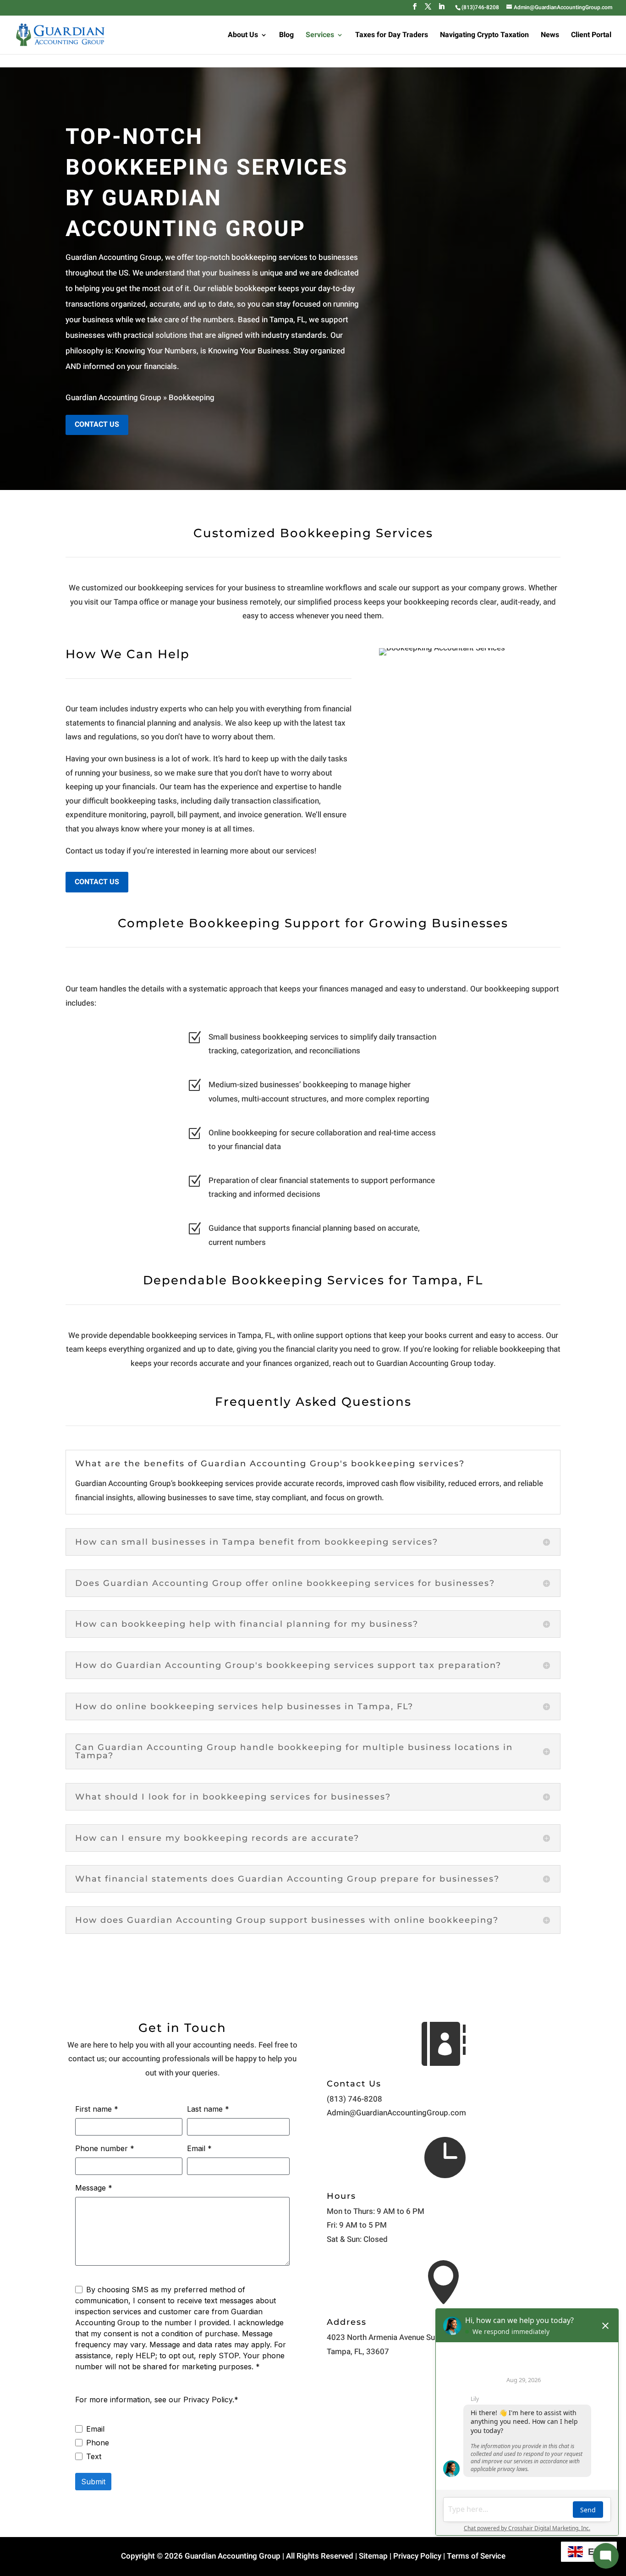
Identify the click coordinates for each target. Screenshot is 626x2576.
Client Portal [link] (591, 36)
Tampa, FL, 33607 (358, 2352)
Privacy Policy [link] (417, 2556)
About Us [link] (243, 36)
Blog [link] (286, 36)
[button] (415, 9)
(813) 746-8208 (354, 2099)
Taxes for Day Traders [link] (392, 36)
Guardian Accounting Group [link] (113, 398)
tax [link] (340, 723)
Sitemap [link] (373, 2556)
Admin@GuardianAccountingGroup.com (396, 2113)
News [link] (550, 36)
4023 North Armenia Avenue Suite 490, (394, 2337)
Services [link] (320, 36)
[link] (480, 7)
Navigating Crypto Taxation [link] (484, 36)
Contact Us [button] (97, 424)
